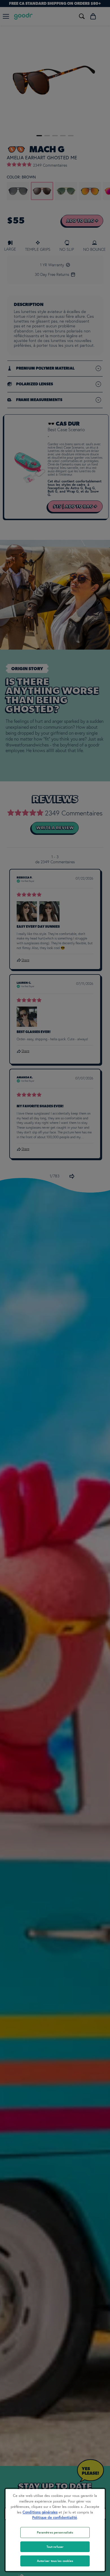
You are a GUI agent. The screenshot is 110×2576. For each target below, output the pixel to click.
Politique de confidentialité (55, 2518)
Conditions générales (40, 2512)
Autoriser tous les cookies (55, 2561)
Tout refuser (55, 2547)
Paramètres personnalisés (55, 2532)
